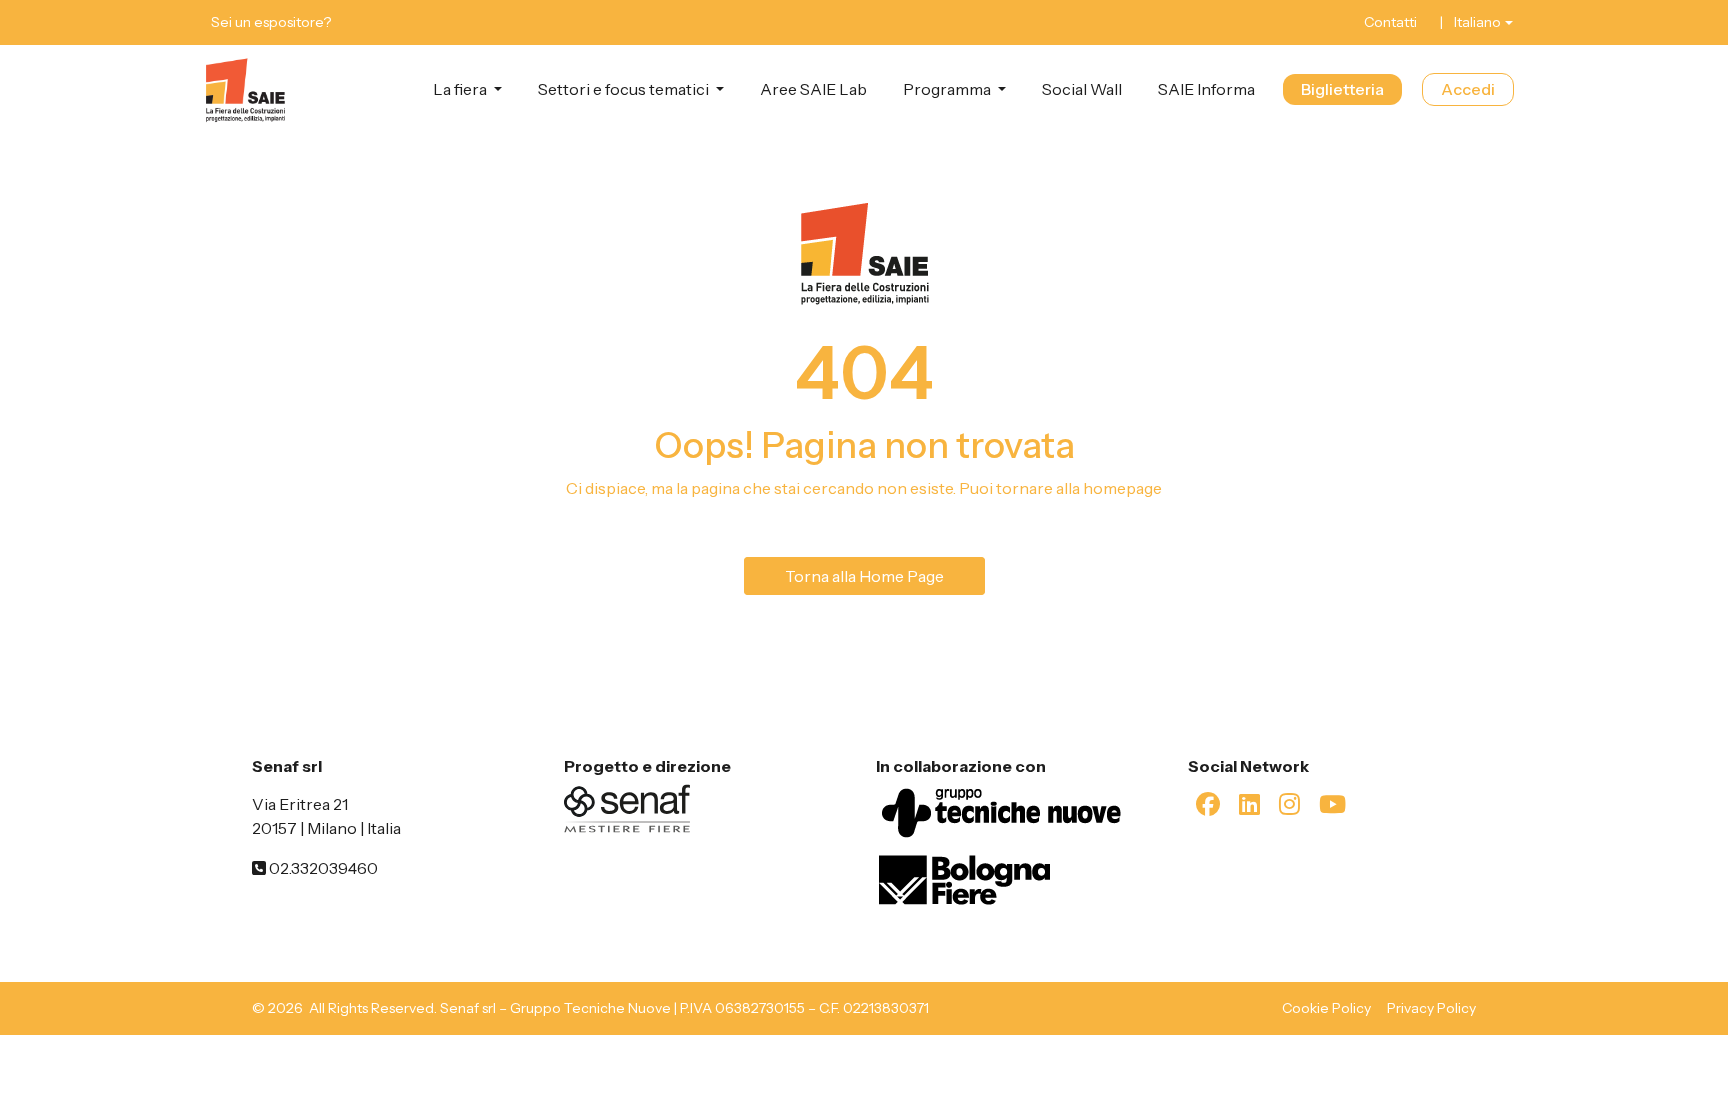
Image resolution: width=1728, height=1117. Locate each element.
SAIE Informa (1206, 89)
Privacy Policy (1431, 1008)
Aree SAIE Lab (813, 89)
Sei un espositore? (271, 22)
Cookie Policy (1326, 1008)
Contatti (1390, 22)
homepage (1122, 488)
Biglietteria (1342, 89)
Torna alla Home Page (864, 576)
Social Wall (1082, 89)
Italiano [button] (1477, 22)
